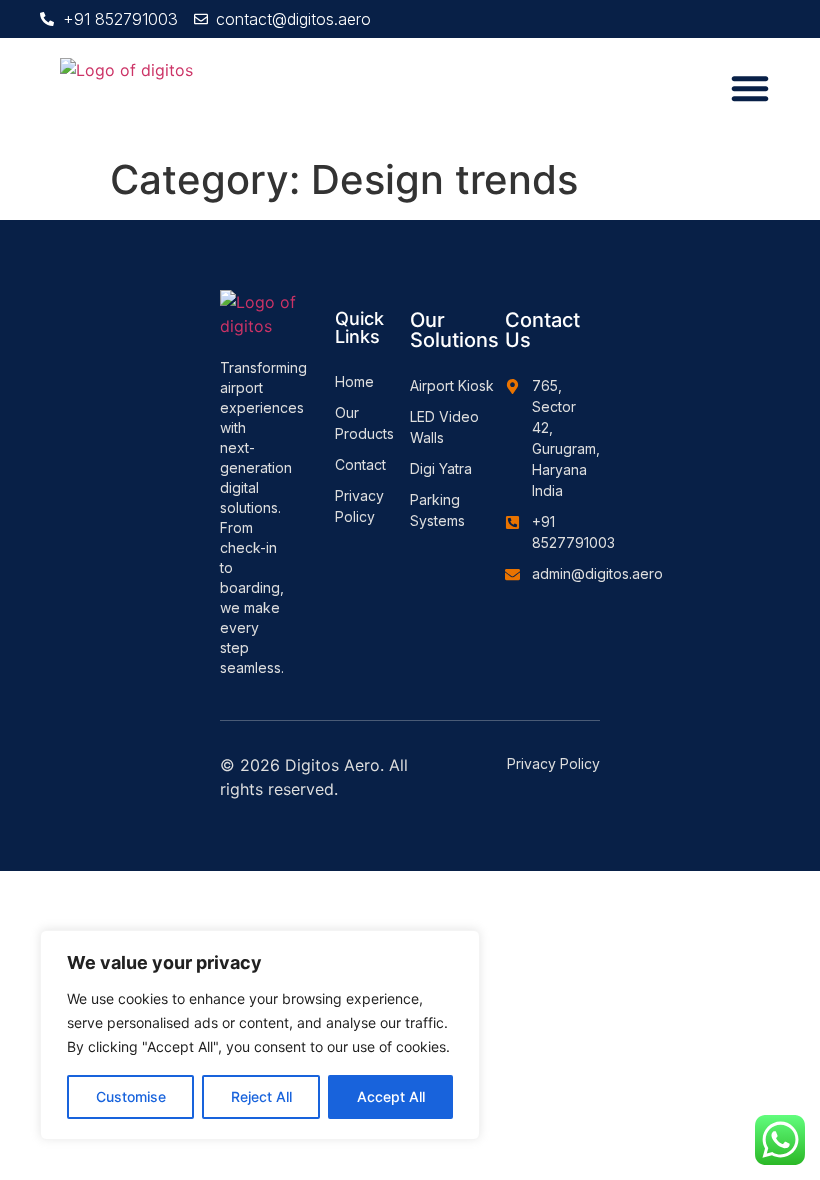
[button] (750, 88)
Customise (131, 1096)
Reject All (261, 1096)
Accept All (391, 1096)
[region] (260, 1035)
